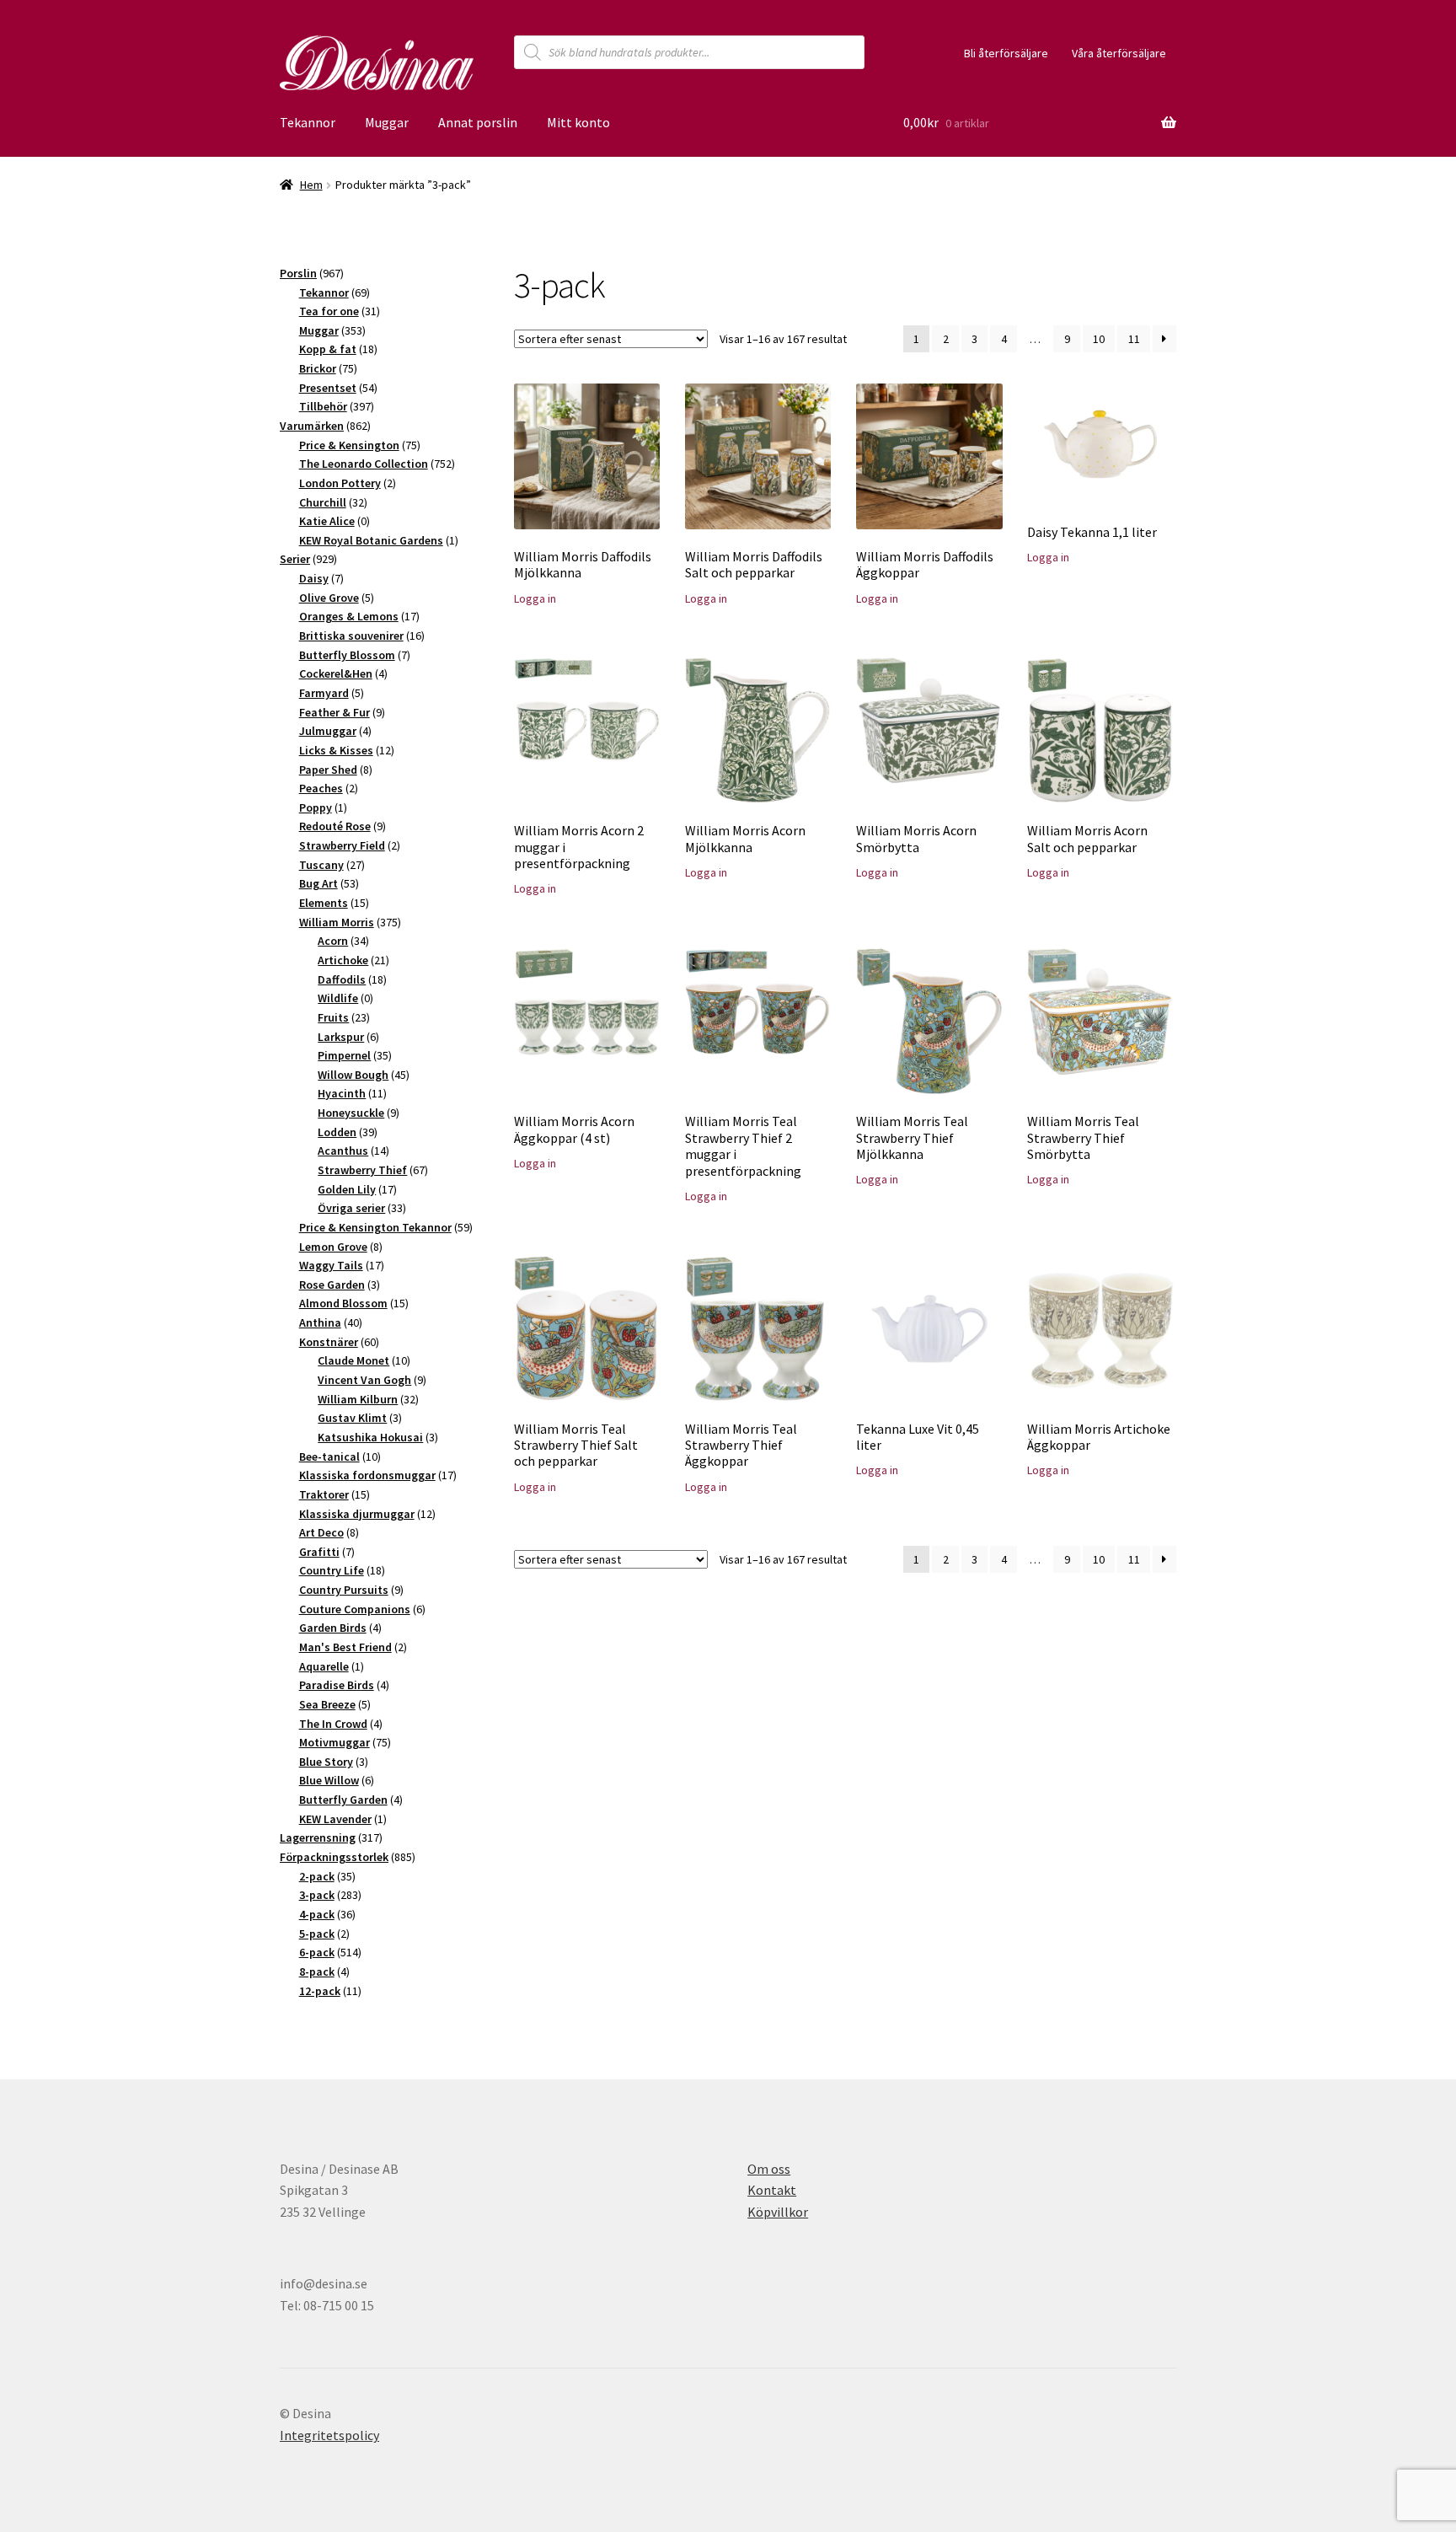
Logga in (535, 598)
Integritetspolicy (329, 2435)
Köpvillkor (778, 2212)
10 (1099, 339)
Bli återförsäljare (1006, 53)
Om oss (769, 2169)
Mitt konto (578, 122)
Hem (311, 185)
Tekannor (308, 122)
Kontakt (772, 2190)
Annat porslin (478, 122)
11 (1134, 339)
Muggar (387, 122)
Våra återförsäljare (1119, 53)
